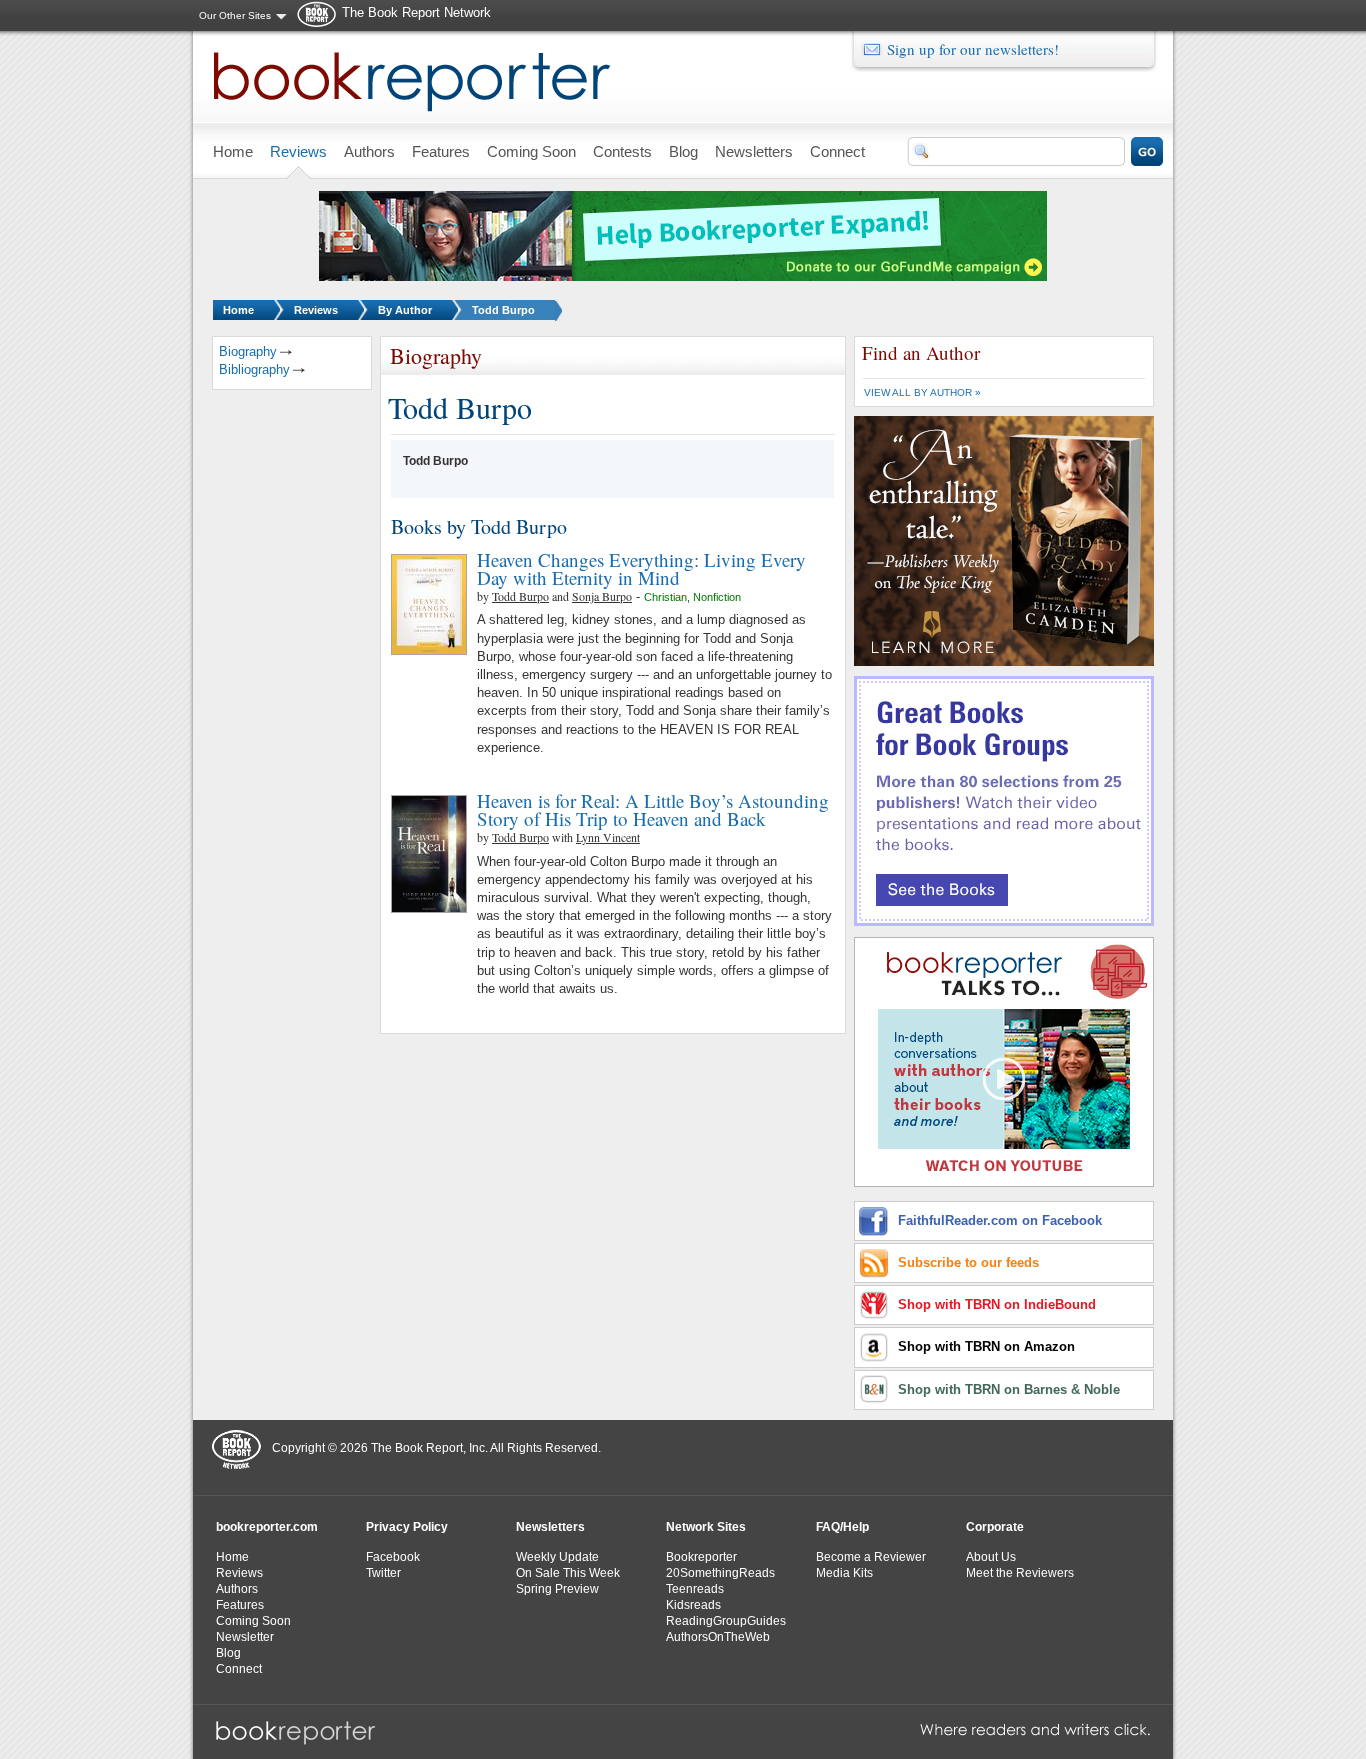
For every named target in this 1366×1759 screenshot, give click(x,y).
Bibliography (254, 369)
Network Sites (706, 1527)
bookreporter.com (267, 1527)
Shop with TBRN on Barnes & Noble (1009, 1389)
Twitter (383, 1573)
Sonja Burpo (602, 596)
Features (240, 1605)
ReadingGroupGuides (726, 1621)
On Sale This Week (568, 1573)
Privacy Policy (407, 1527)
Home (238, 310)
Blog (228, 1653)
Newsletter (245, 1637)
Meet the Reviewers (1020, 1573)
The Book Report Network (416, 12)
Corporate (995, 1527)
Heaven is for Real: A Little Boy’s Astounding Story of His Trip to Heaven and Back (653, 809)
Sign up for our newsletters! (973, 49)
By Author (405, 310)
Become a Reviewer (871, 1557)
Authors (237, 1589)
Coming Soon (253, 1621)
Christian (665, 597)
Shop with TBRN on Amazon (986, 1346)
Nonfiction (717, 597)
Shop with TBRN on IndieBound (997, 1304)
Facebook (393, 1557)
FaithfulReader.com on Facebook (1000, 1220)
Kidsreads (693, 1605)
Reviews (316, 310)
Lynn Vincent (608, 837)
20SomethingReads (720, 1573)
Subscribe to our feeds (968, 1262)
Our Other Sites (235, 15)
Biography (248, 351)
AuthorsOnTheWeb (718, 1637)
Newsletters (550, 1527)
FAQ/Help (842, 1527)
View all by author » (922, 392)
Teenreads (695, 1589)
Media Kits (844, 1573)
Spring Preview (557, 1589)
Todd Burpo (503, 310)
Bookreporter (701, 1557)
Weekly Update (557, 1557)
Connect (239, 1669)
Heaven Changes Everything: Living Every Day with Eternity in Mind (641, 568)
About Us (991, 1557)
